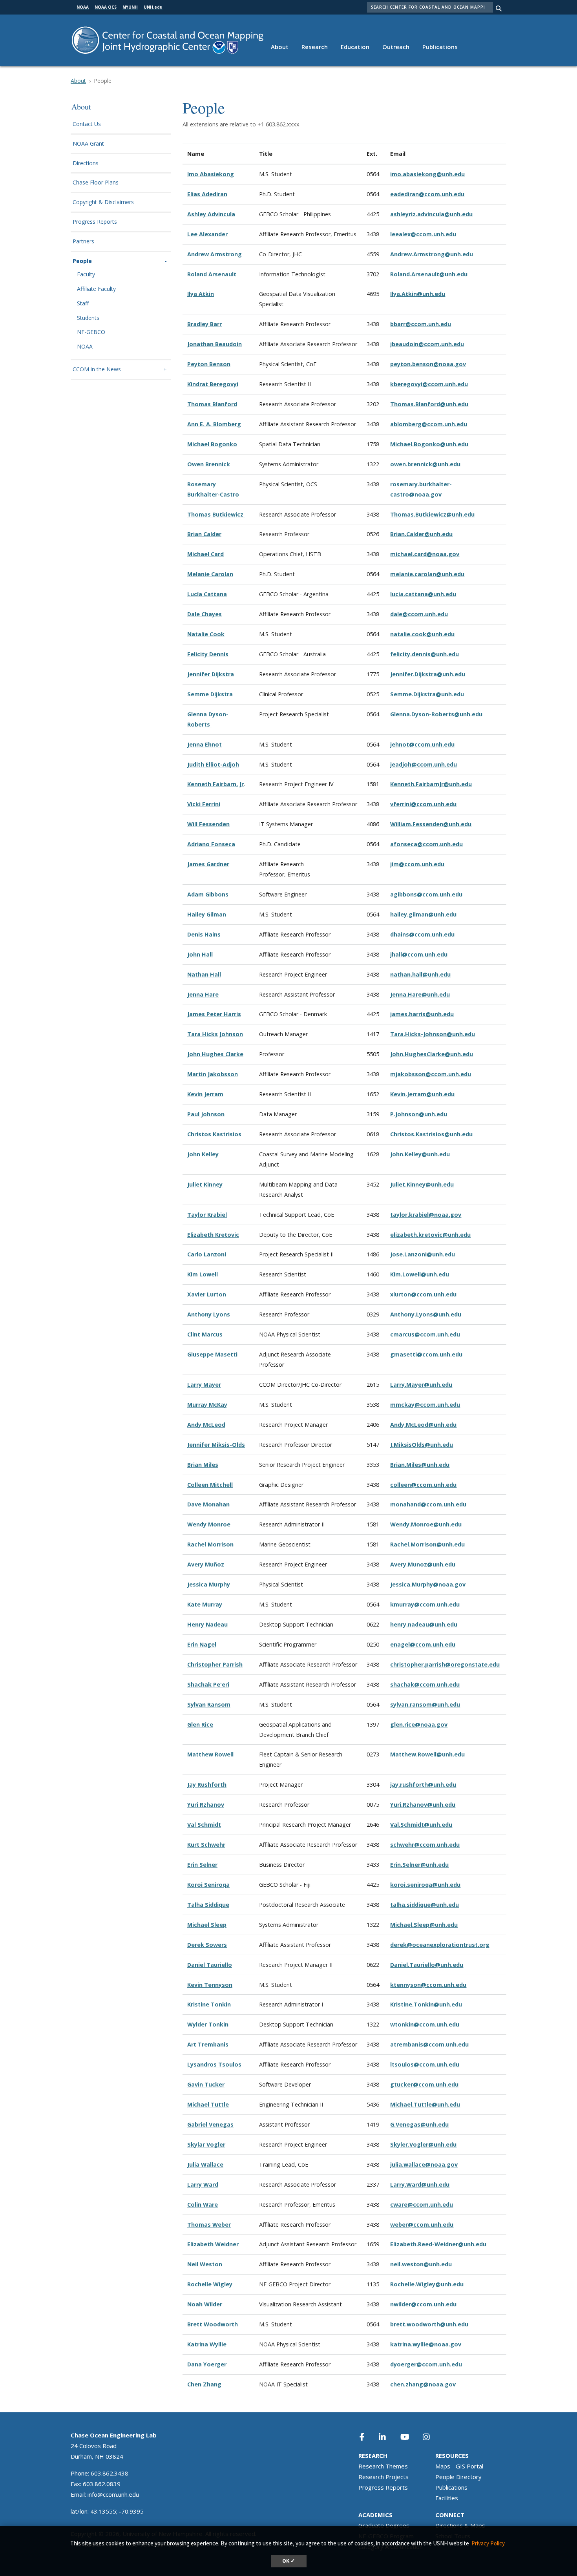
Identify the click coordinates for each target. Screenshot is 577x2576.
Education (355, 47)
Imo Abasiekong (211, 174)
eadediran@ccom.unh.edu (427, 194)
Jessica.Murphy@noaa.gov (428, 1584)
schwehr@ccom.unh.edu (425, 1845)
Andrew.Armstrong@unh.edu (432, 254)
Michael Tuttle (208, 2104)
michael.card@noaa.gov (425, 554)
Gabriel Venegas (210, 2124)
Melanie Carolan (210, 574)
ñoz (219, 1564)
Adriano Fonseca (211, 844)
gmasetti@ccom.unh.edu (426, 1354)
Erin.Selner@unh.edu (419, 1865)
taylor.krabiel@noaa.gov (426, 1215)
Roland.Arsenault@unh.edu (429, 274)
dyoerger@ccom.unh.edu (426, 2364)
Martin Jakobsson (213, 1074)
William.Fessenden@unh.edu (431, 824)
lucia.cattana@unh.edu (423, 594)
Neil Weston (205, 2264)
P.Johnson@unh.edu (419, 1114)
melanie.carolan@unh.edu (427, 574)
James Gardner (208, 864)
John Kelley (203, 1154)
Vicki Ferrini (204, 804)
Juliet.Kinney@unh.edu (422, 1184)
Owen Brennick (209, 464)
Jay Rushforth (207, 1785)
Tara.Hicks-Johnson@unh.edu (433, 1034)
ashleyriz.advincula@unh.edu (431, 214)
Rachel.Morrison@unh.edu (427, 1544)
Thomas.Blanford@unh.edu (429, 404)
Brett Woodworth (213, 2324)
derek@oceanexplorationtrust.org (440, 1945)
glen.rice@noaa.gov (419, 1724)
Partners (83, 242)
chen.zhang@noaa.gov (423, 2384)
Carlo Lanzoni (207, 1254)
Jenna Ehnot (205, 744)
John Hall (200, 954)
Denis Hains (204, 934)
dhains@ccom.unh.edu (422, 934)
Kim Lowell (203, 1274)
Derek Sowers (207, 1945)
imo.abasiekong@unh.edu (427, 174)
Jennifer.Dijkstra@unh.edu (428, 674)
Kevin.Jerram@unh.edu (422, 1094)
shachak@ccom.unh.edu (425, 1684)
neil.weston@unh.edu (421, 2264)
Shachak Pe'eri (208, 1684)
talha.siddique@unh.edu (425, 1905)
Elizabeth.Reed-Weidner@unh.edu (438, 2244)
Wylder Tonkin (208, 2024)
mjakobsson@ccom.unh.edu (431, 1074)
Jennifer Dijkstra (211, 674)
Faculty (86, 275)
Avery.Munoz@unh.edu (423, 1564)
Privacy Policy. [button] (488, 2543)
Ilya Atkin (201, 294)
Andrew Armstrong (215, 254)
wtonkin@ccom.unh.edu (425, 2024)
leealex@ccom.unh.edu (423, 234)
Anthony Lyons (209, 1314)
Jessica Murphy (209, 1584)
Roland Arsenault (212, 274)
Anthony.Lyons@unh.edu (426, 1314)
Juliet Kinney (205, 1184)
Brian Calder (204, 534)
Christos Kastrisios (214, 1134)
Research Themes (383, 2466)
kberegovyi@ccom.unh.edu (429, 384)
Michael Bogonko (212, 444)
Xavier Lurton (207, 1294)
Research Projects (383, 2477)
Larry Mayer (204, 1385)
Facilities (447, 2498)
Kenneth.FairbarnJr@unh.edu (431, 784)
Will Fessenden (208, 824)
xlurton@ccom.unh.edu (423, 1294)
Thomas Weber (209, 2225)
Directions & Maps (460, 2525)
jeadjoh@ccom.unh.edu (424, 764)
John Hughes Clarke (215, 1054)
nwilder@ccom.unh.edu (423, 2304)
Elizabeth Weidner (213, 2244)
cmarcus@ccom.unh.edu (425, 1334)
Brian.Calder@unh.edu (421, 534)
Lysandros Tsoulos (214, 2064)
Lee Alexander (207, 234)
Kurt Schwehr (206, 1845)
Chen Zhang (204, 2384)
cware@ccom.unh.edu (422, 2204)
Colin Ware (203, 2204)
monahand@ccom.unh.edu (428, 1504)
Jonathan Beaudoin (215, 344)
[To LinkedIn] (387, 2437)
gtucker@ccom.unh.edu (424, 2084)
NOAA (85, 347)
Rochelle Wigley (210, 2284)
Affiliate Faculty (96, 289)
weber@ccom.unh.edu (422, 2225)
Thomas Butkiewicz (216, 514)
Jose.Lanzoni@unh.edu (423, 1254)
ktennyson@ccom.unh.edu (428, 1985)
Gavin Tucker (206, 2084)
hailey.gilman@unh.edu (423, 914)
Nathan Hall (204, 974)
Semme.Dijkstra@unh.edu (427, 694)
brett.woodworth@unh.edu (429, 2324)
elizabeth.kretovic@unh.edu (430, 1235)
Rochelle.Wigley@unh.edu (427, 2284)
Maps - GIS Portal (459, 2466)
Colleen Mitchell (210, 1485)
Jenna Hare (203, 994)
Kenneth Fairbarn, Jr (215, 784)
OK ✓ (289, 2561)
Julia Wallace (205, 2164)
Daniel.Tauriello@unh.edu (427, 1965)
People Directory (458, 2477)
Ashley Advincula (211, 214)
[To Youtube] (409, 2437)
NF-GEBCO (91, 332)
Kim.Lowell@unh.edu (420, 1274)
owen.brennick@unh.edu (425, 464)
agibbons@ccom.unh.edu (426, 894)
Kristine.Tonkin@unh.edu (426, 2004)
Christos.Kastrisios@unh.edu (431, 1134)
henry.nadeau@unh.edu (424, 1624)
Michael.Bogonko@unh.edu (429, 444)
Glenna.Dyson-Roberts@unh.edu (436, 714)
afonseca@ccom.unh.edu (426, 844)
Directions (86, 163)
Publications (440, 47)
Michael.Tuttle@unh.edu (425, 2104)
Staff (83, 304)
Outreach (396, 47)
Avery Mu (200, 1564)
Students (88, 318)
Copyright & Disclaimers (103, 202)
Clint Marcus (205, 1334)
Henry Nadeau (207, 1624)
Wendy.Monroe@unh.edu (426, 1524)
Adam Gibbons (208, 894)
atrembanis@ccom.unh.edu (429, 2044)
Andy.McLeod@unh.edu (423, 1425)
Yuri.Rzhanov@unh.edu (423, 1805)
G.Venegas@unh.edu (419, 2124)
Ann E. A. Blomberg (214, 424)
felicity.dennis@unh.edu (425, 654)
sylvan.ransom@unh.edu (425, 1704)
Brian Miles (203, 1465)
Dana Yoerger (207, 2364)
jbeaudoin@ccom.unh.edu (427, 344)
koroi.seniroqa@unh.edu (425, 1885)
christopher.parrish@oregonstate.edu (445, 1664)
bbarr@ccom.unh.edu (421, 324)
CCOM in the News (97, 370)
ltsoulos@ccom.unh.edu (425, 2064)
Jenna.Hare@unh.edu (420, 994)
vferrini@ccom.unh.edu (423, 804)
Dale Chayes (205, 614)
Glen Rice (200, 1724)
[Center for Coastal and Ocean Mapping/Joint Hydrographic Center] (167, 39)
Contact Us (87, 124)
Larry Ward (203, 2184)
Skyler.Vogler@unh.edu (423, 2144)
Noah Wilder (205, 2304)
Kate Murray (205, 1604)
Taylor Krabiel (207, 1215)
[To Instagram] (431, 2437)
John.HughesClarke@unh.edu (432, 1054)
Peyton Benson (209, 364)
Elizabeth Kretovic (213, 1235)
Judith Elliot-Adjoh (213, 764)
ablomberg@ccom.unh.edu (429, 424)
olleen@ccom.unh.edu (425, 1485)
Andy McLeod (206, 1425)
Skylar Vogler (206, 2144)
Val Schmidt (204, 1825)
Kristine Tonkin (209, 2004)
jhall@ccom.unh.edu (419, 954)
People (82, 261)
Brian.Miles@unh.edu (420, 1465)
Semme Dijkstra (210, 694)
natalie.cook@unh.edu (422, 634)
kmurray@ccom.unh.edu (425, 1604)
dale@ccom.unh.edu (419, 614)
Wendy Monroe (209, 1524)
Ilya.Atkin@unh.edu (418, 294)
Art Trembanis (208, 2044)
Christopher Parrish (215, 1664)
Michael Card (205, 554)
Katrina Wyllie (207, 2344)
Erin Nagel (202, 1644)
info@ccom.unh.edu (113, 2494)
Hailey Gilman (207, 914)
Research (315, 47)
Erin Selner (202, 1865)
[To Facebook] (367, 2437)
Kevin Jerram (205, 1094)
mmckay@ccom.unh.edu (425, 1405)
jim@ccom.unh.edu (417, 864)
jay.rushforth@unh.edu (423, 1785)
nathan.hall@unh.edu (420, 974)
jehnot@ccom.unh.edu (422, 744)
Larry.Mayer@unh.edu (421, 1385)
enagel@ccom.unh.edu (423, 1644)
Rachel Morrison (210, 1544)
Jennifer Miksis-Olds (216, 1445)
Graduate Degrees (384, 2525)
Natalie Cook (206, 634)
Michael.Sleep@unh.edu (424, 1925)
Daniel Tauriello (210, 1965)
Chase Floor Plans (96, 183)
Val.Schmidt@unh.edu (421, 1825)
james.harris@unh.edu (422, 1014)
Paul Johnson (206, 1114)
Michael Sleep (207, 1925)
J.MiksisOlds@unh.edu (422, 1445)
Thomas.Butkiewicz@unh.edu (432, 514)
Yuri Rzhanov (206, 1805)
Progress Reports (95, 222)
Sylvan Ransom (209, 1704)
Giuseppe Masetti (212, 1354)
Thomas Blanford (212, 404)
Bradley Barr (205, 324)
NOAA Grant (88, 144)
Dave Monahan (208, 1504)
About (280, 47)
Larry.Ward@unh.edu (420, 2184)
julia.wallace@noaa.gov (424, 2164)
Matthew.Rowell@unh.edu (427, 1754)
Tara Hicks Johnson (215, 1034)
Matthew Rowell (210, 1754)
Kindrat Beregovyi (213, 384)
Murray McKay (207, 1405)
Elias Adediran (207, 194)
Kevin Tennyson (210, 1985)
